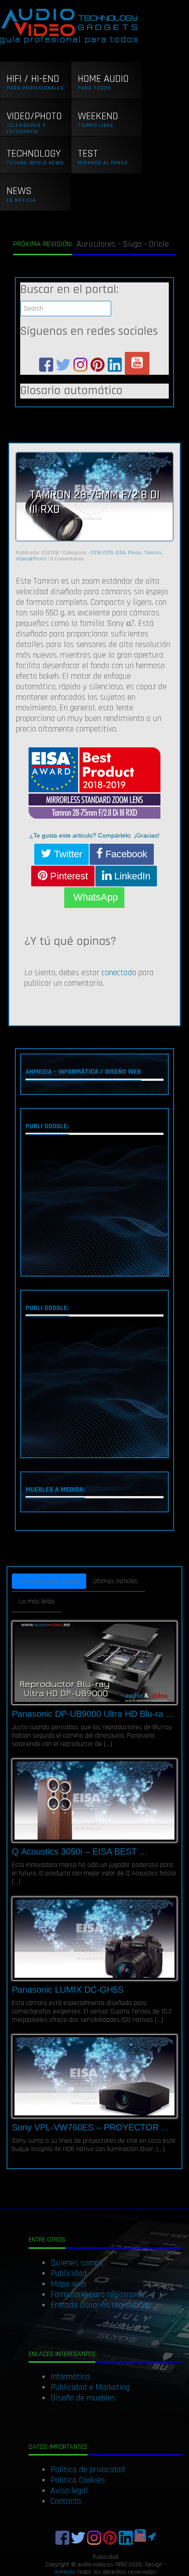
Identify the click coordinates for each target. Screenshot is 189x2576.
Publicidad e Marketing (90, 2387)
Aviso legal (69, 2491)
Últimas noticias (115, 1581)
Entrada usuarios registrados (101, 2305)
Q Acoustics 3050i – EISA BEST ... (80, 1851)
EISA (120, 553)
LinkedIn (131, 876)
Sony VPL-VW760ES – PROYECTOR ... (91, 2127)
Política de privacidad (88, 2470)
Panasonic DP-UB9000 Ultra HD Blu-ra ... (93, 1714)
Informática (70, 2377)
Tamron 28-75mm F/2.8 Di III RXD (94, 502)
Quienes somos (77, 2263)
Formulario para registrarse (98, 2294)
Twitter (67, 854)
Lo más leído (37, 1601)
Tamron (153, 553)
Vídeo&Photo (31, 559)
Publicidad (69, 2273)
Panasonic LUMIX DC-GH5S (68, 1990)
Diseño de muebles (83, 2398)
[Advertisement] (94, 1207)
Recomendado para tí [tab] (49, 1581)
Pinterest (68, 876)
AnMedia (65, 2572)
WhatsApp (94, 897)
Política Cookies (78, 2480)
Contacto (66, 2501)
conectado (119, 973)
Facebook (125, 854)
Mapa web (68, 2284)
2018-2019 (102, 553)
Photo (135, 553)
